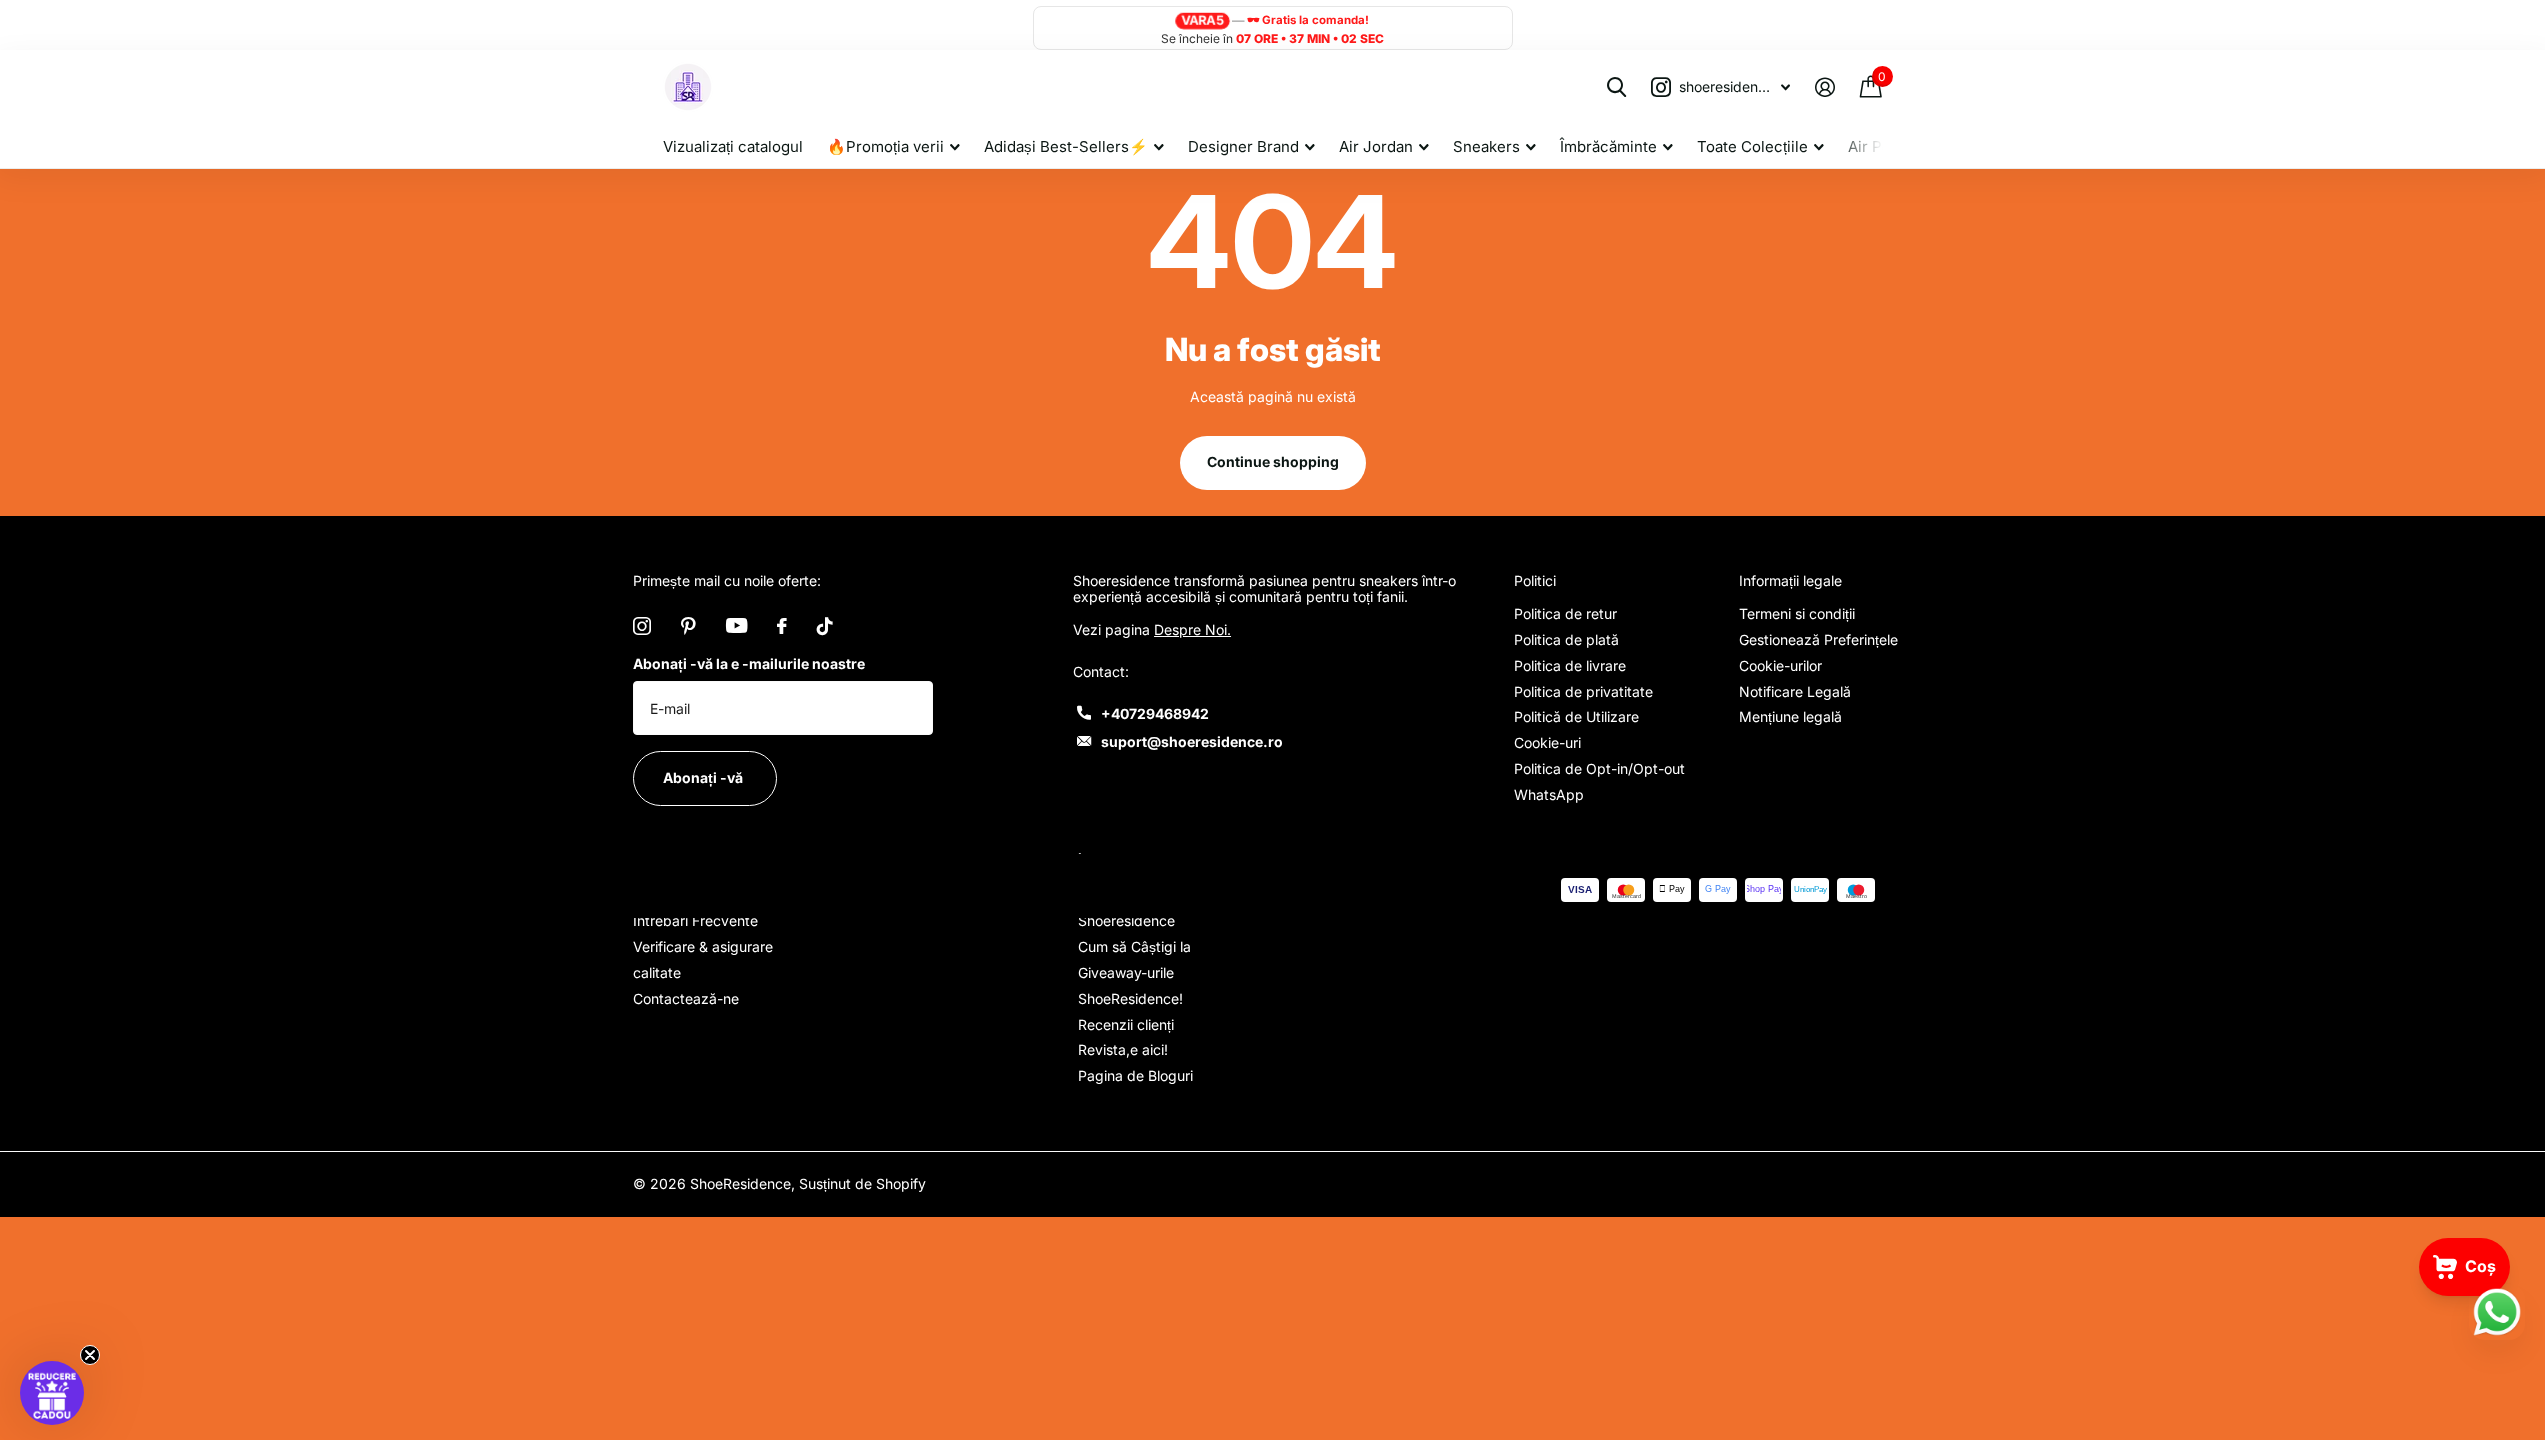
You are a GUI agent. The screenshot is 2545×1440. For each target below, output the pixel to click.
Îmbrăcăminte (1608, 146)
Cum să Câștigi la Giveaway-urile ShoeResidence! (1134, 972)
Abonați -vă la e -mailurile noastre (749, 663)
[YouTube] (736, 625)
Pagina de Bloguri (1135, 1075)
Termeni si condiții (1797, 613)
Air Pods (1878, 146)
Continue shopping (1273, 461)
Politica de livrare (1570, 665)
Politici (1535, 580)
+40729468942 (1155, 713)
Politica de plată (1566, 639)
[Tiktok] (825, 626)
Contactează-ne (686, 998)
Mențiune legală (1790, 716)
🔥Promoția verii (885, 146)
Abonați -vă (704, 777)
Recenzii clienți (1126, 1024)
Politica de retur (1565, 613)
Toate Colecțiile (1752, 146)
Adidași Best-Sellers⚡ (1066, 146)
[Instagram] (642, 626)
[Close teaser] (90, 1355)
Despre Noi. (1192, 629)
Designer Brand (1243, 146)
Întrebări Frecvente (695, 920)
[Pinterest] (688, 626)
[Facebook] (782, 626)
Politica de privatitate (1583, 691)
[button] (52, 1393)
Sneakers (1486, 146)
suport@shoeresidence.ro (1192, 741)
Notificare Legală (1795, 691)
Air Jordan (1376, 146)
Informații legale (1790, 580)
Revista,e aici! (1123, 1049)
